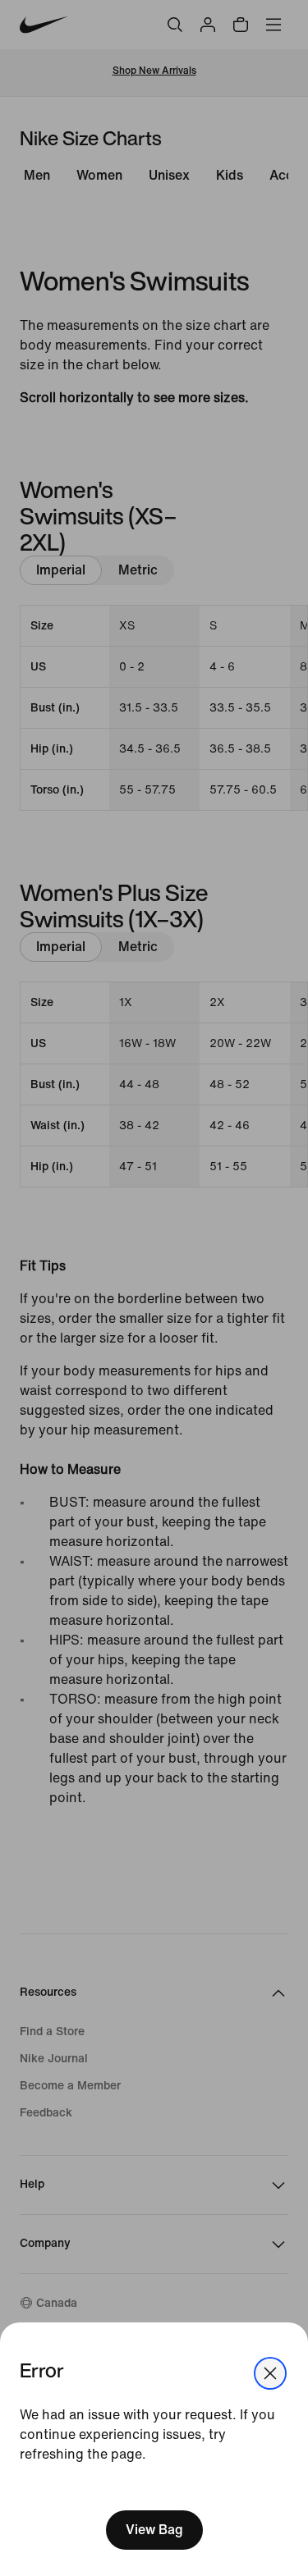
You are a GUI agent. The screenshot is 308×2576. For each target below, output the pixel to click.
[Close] (270, 2373)
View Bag (154, 2530)
